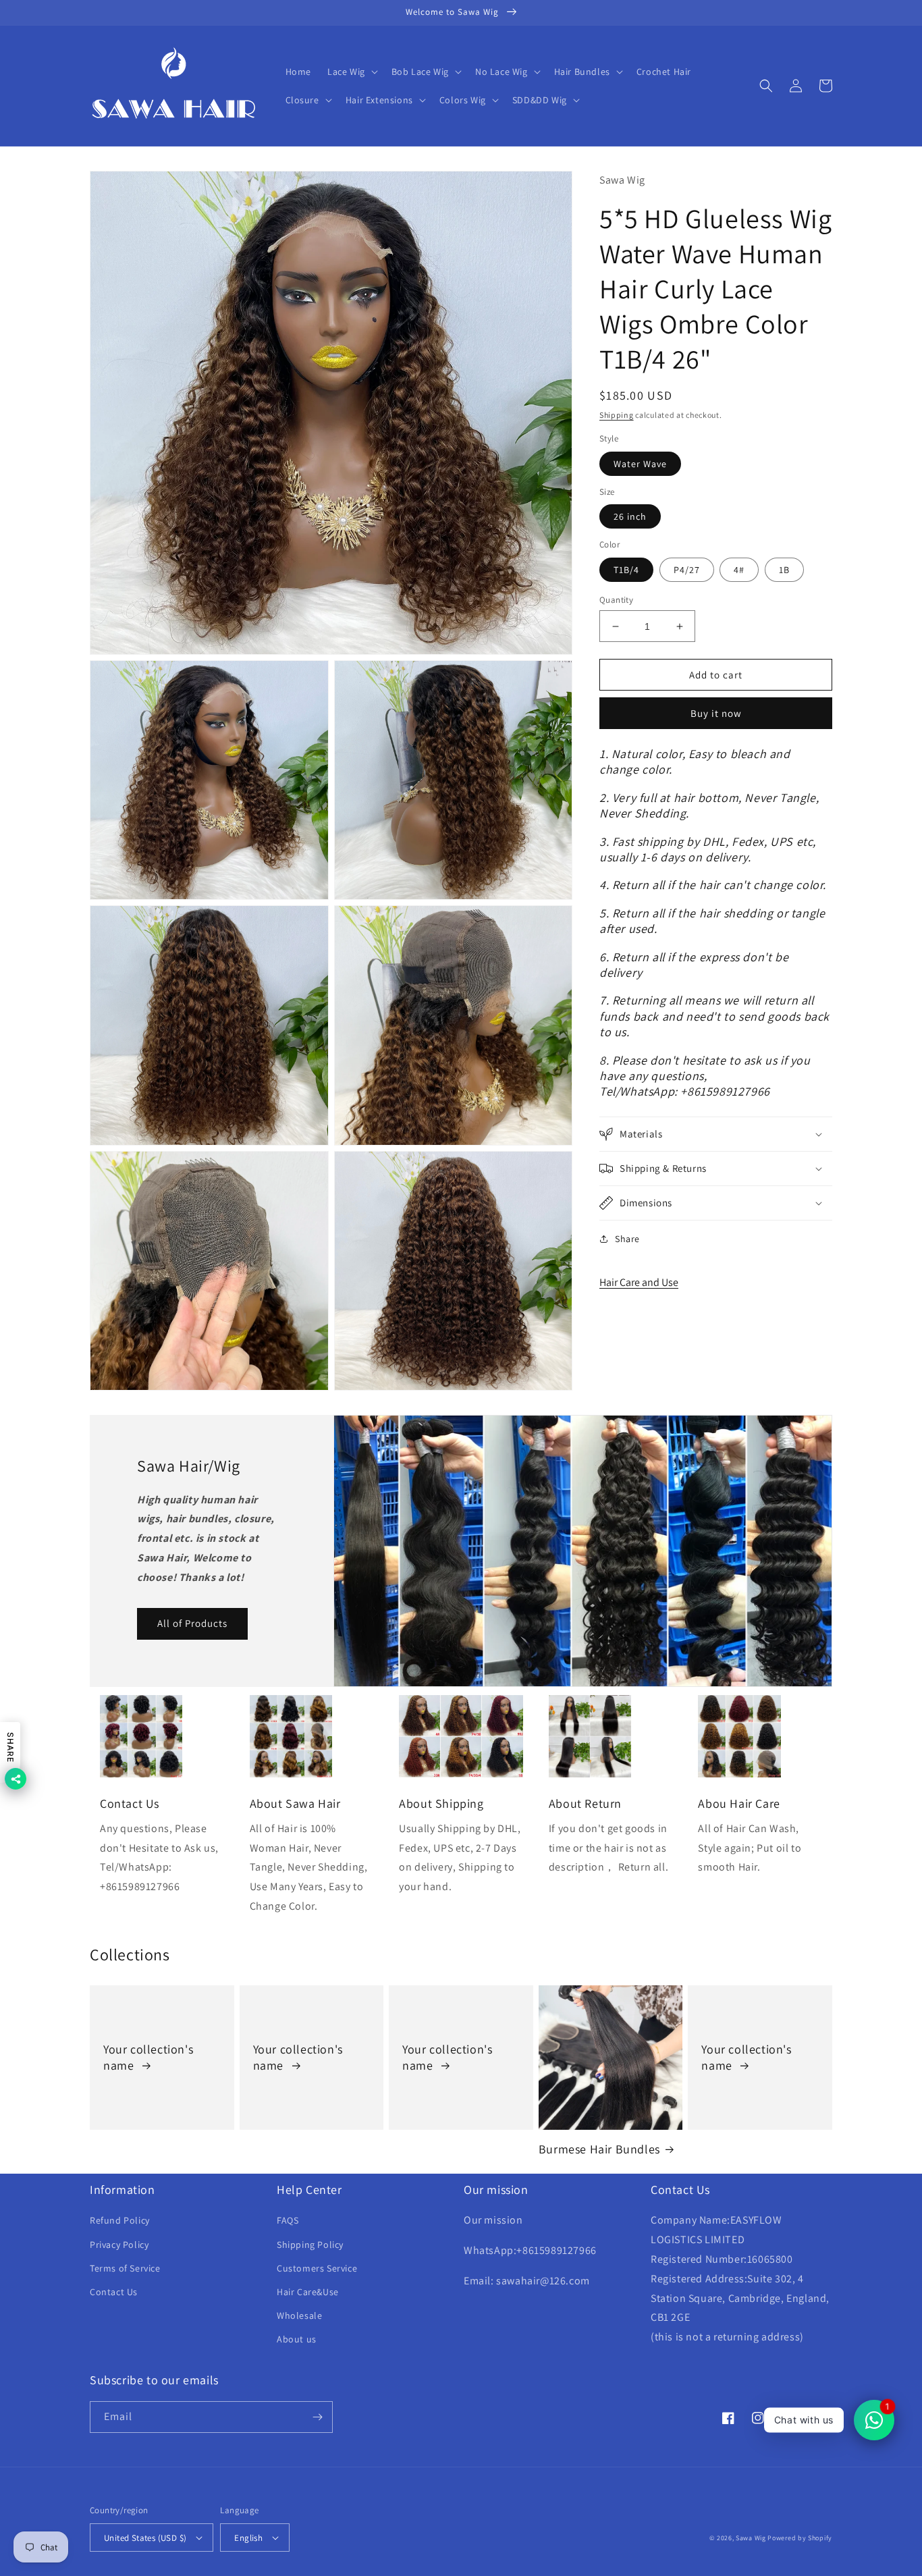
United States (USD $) (145, 2538)
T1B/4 (626, 570)
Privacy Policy (119, 2245)
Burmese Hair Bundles (599, 2149)
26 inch (630, 516)
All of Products (192, 1623)
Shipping (617, 415)
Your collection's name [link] (148, 2057)
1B (784, 570)
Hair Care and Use (639, 1282)
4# (739, 570)
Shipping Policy (310, 2245)
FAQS (288, 2220)
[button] (351, 72)
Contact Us (114, 2292)
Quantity (616, 600)
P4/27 (687, 570)
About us (297, 2339)
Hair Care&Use (308, 2292)
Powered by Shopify (800, 2538)
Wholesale (299, 2315)
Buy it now (716, 713)
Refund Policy (120, 2220)
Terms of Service (125, 2268)
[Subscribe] (317, 2417)
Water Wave (640, 464)
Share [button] (627, 1239)
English (248, 2538)
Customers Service (317, 2268)
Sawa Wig (751, 2538)
